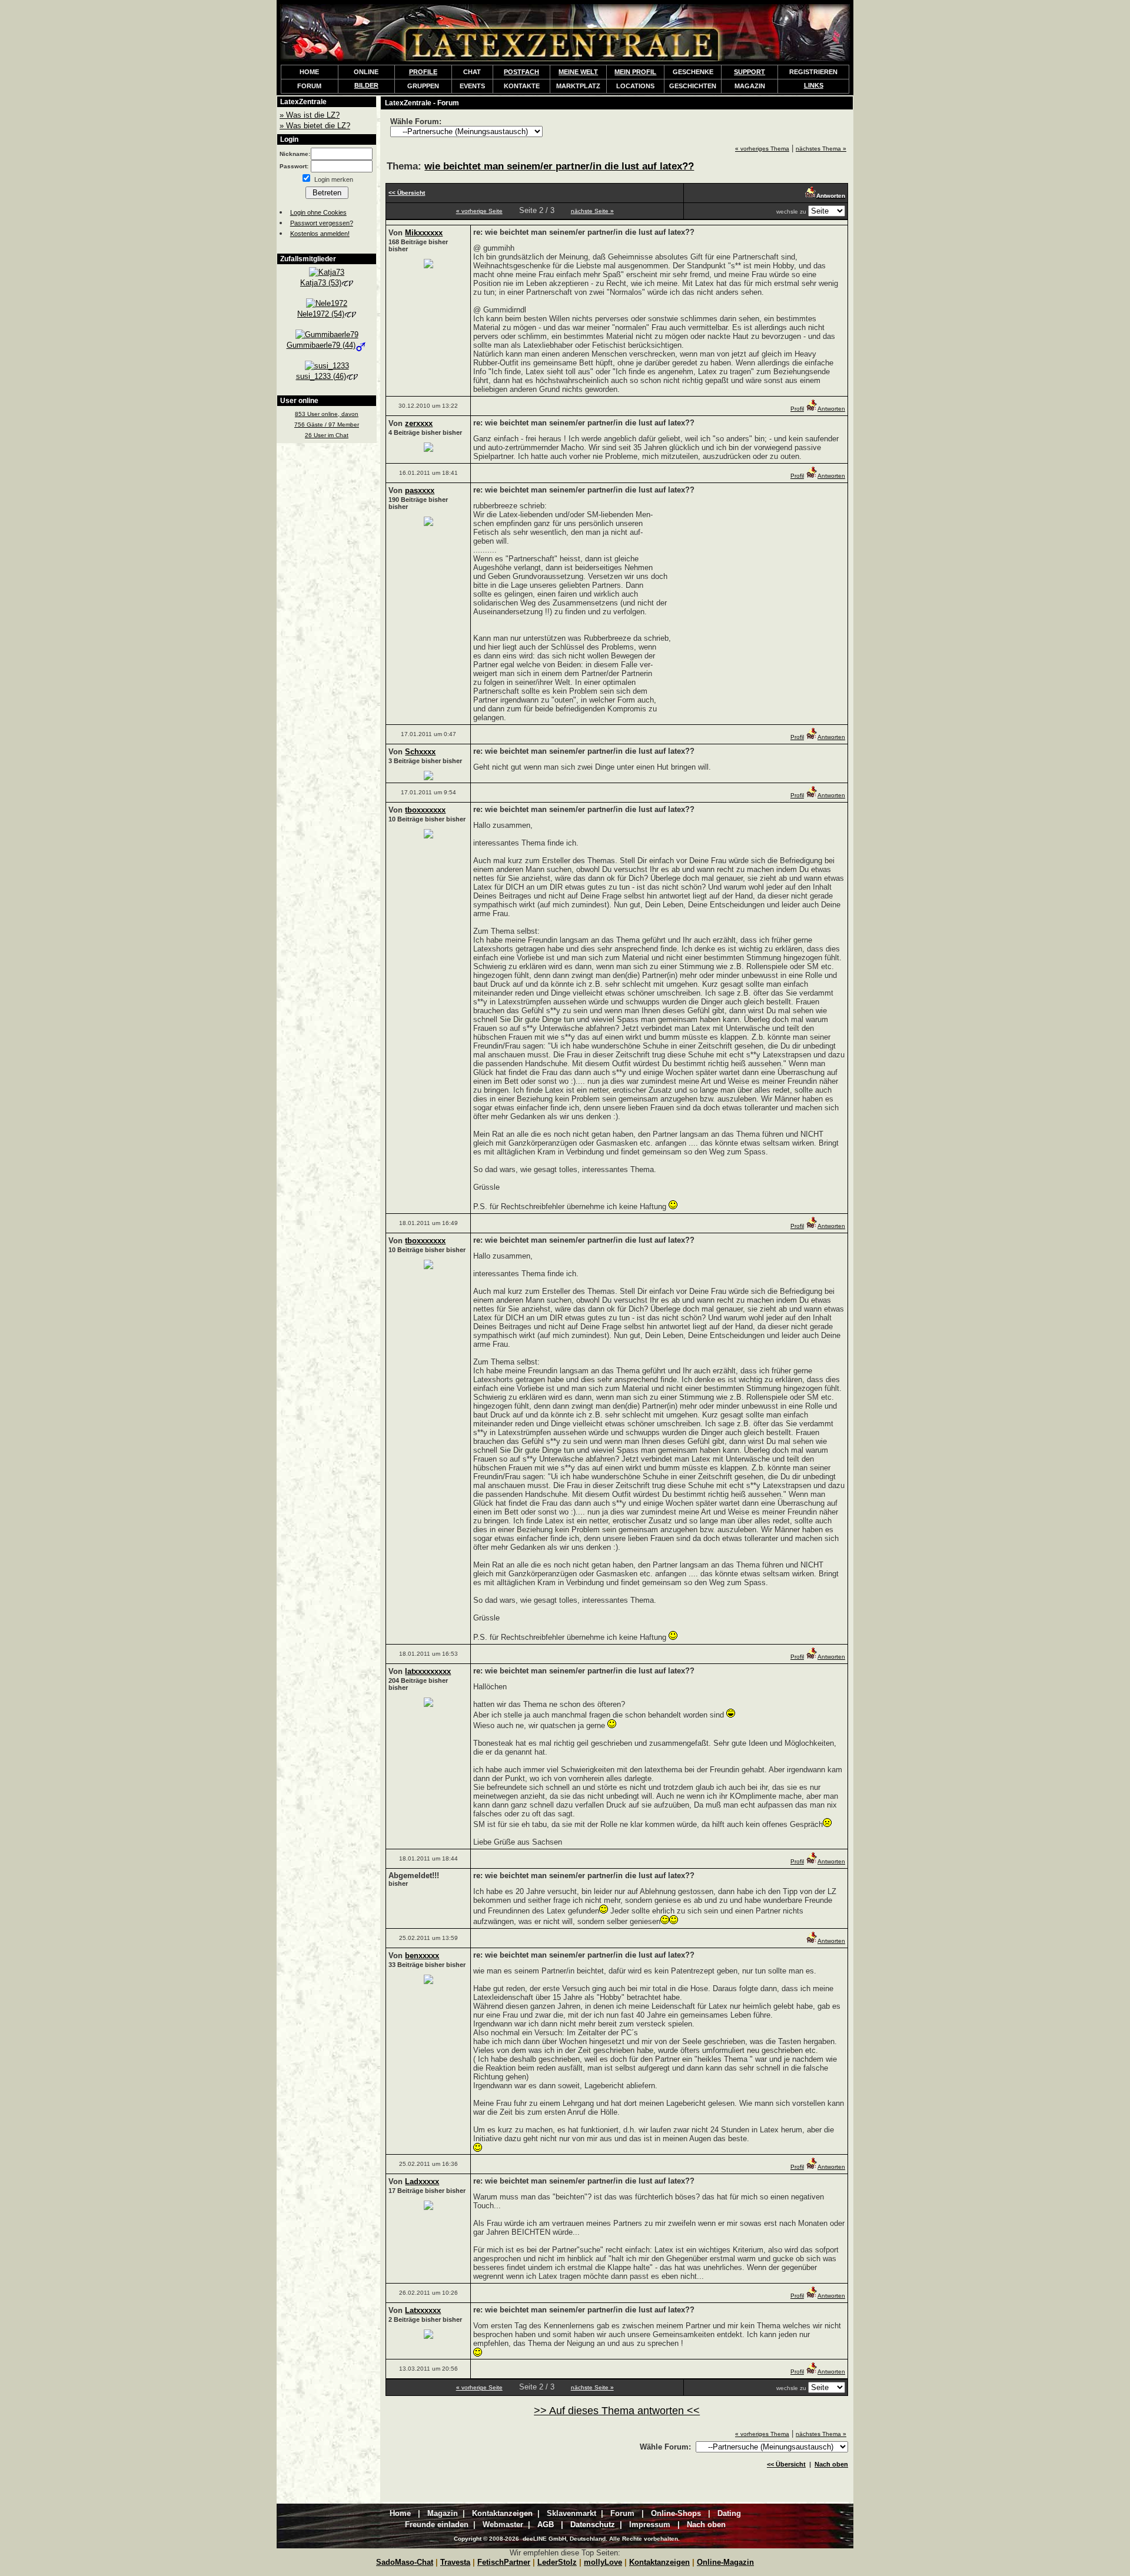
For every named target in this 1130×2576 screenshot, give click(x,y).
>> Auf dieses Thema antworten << (617, 2411)
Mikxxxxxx (424, 233)
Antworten (831, 409)
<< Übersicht (786, 2464)
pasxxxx (420, 490)
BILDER (366, 85)
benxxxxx (422, 1956)
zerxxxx (419, 423)
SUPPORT (750, 72)
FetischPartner (504, 2562)
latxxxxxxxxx (428, 1671)
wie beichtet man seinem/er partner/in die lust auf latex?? (559, 166)
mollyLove (603, 2562)
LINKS (814, 85)
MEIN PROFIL (635, 72)
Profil (797, 409)
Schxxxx (420, 752)
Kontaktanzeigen (659, 2562)
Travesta (455, 2562)
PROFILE (423, 72)
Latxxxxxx (423, 2310)
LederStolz (557, 2562)
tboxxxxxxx (425, 810)
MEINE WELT (578, 72)
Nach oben (831, 2464)
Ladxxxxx (422, 2181)
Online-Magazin (725, 2562)
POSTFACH (521, 72)
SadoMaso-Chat (405, 2562)
